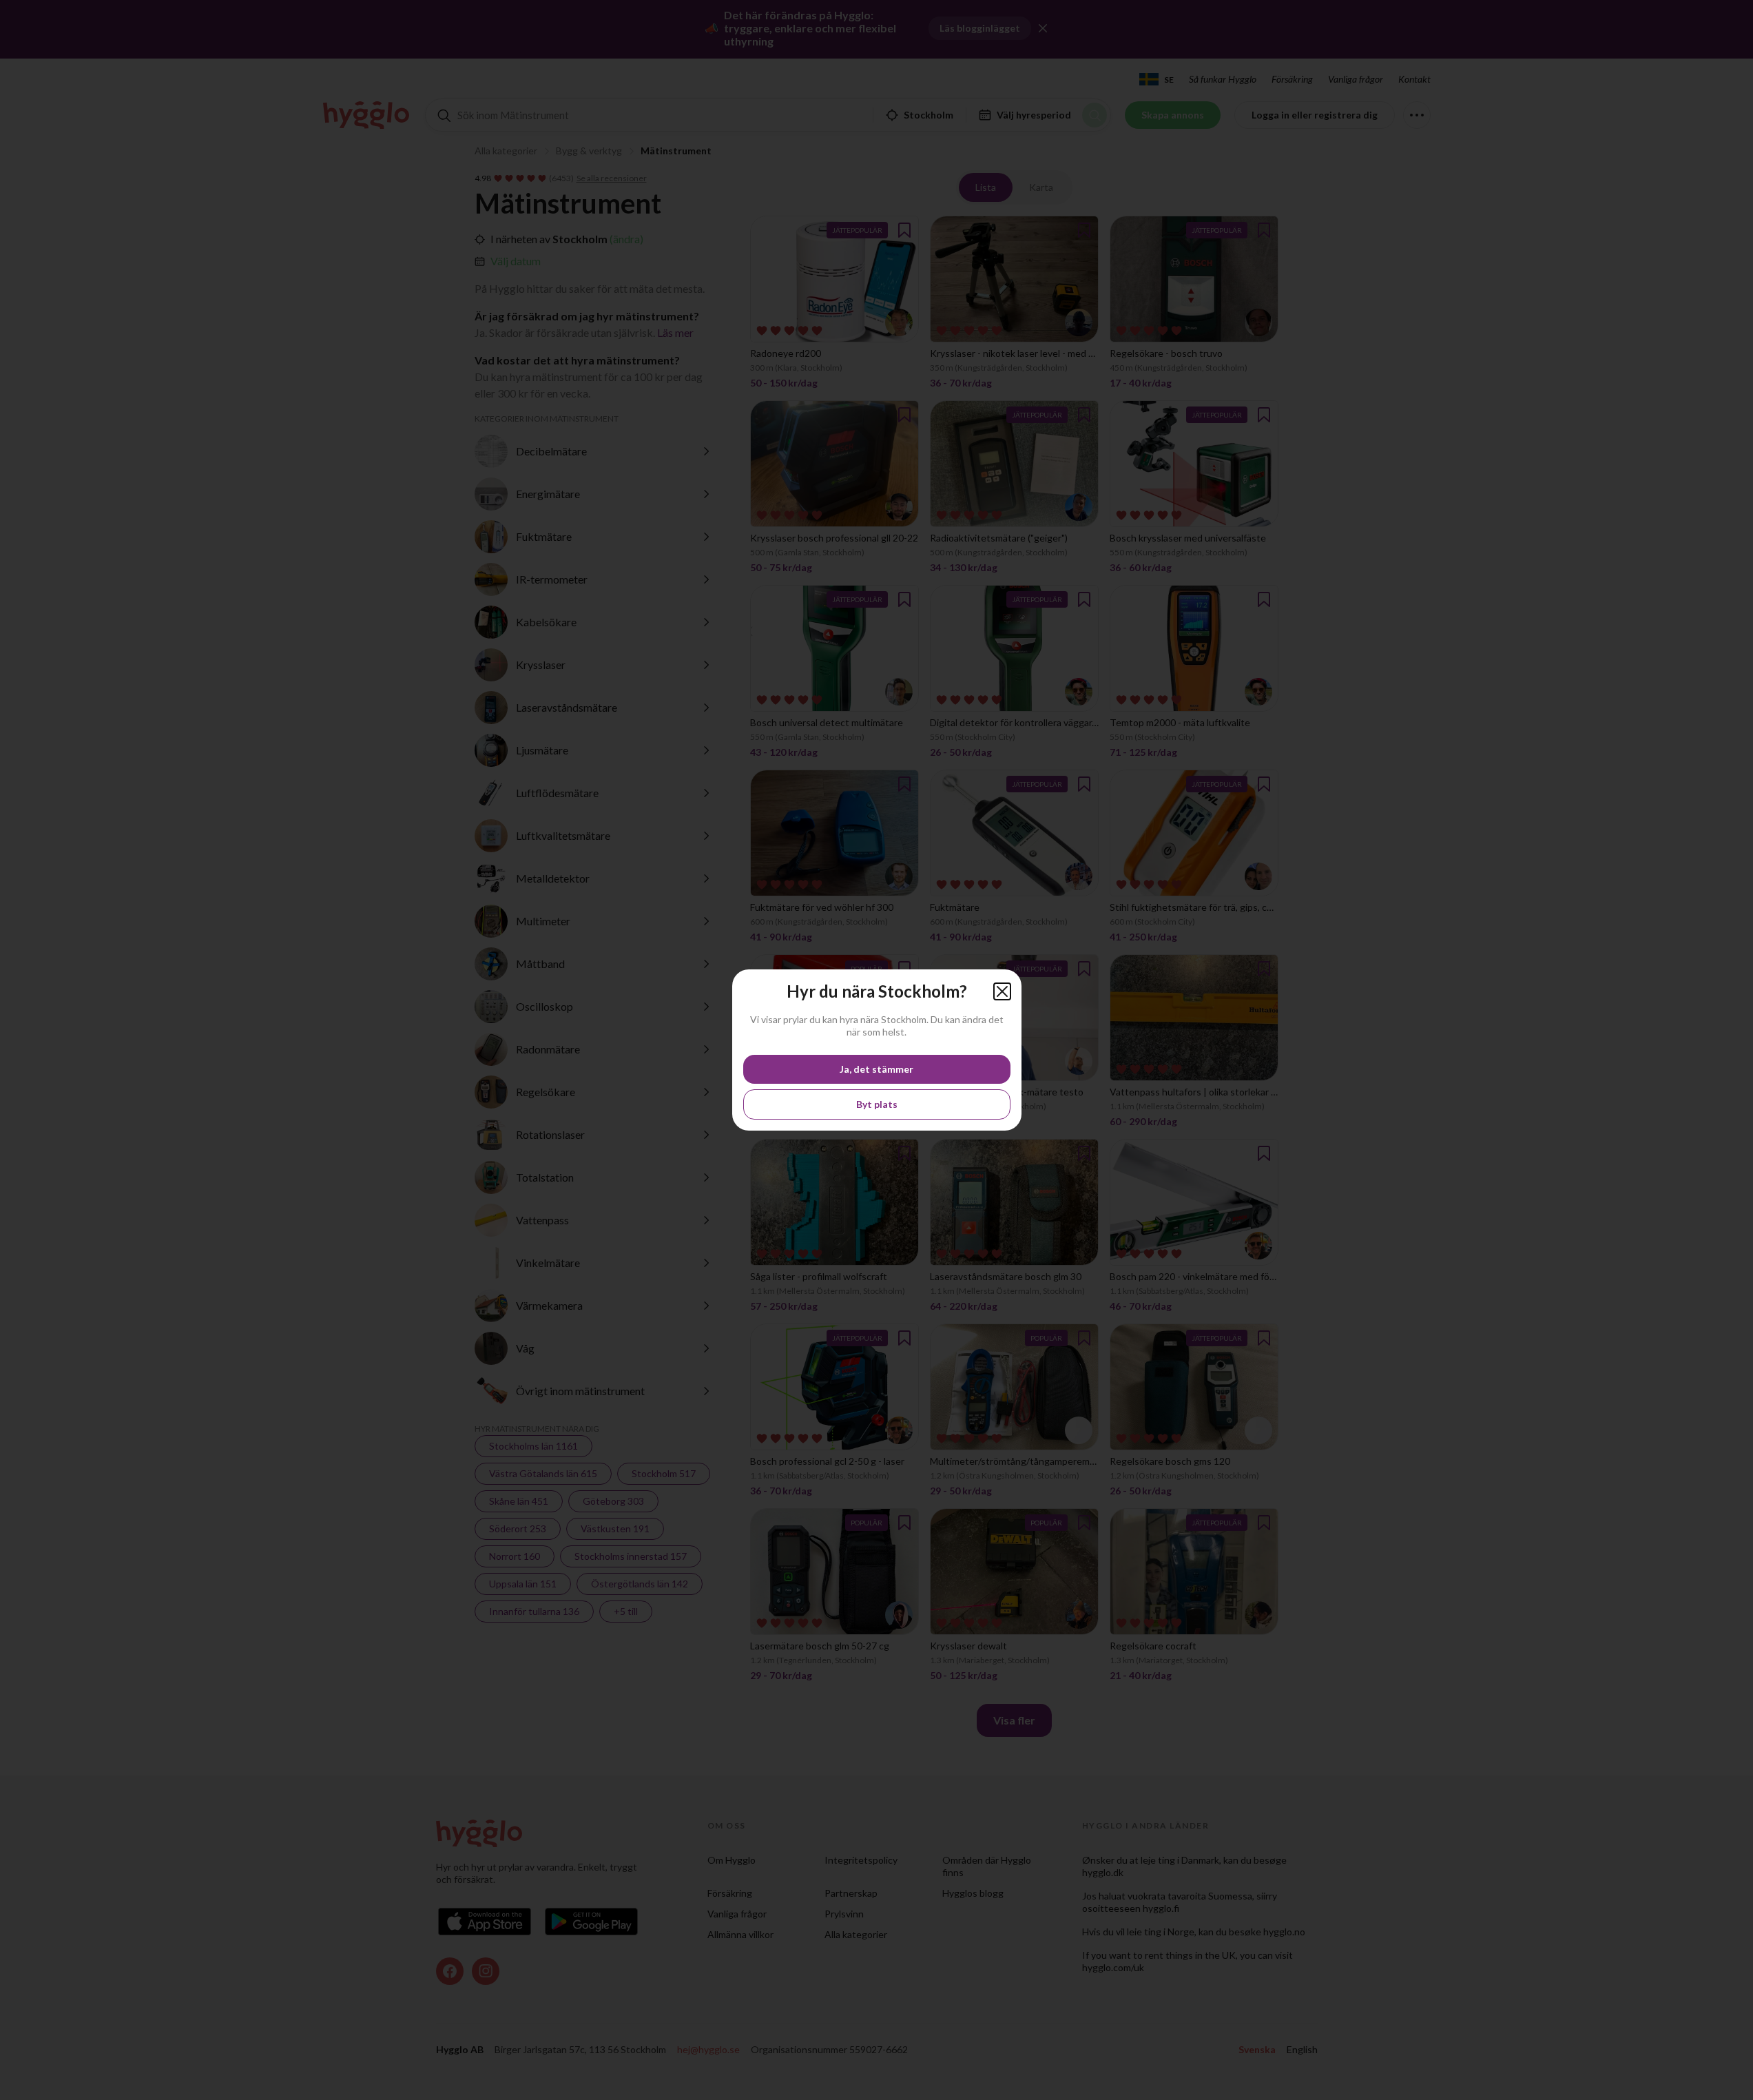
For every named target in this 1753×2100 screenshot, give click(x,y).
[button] (1002, 991)
